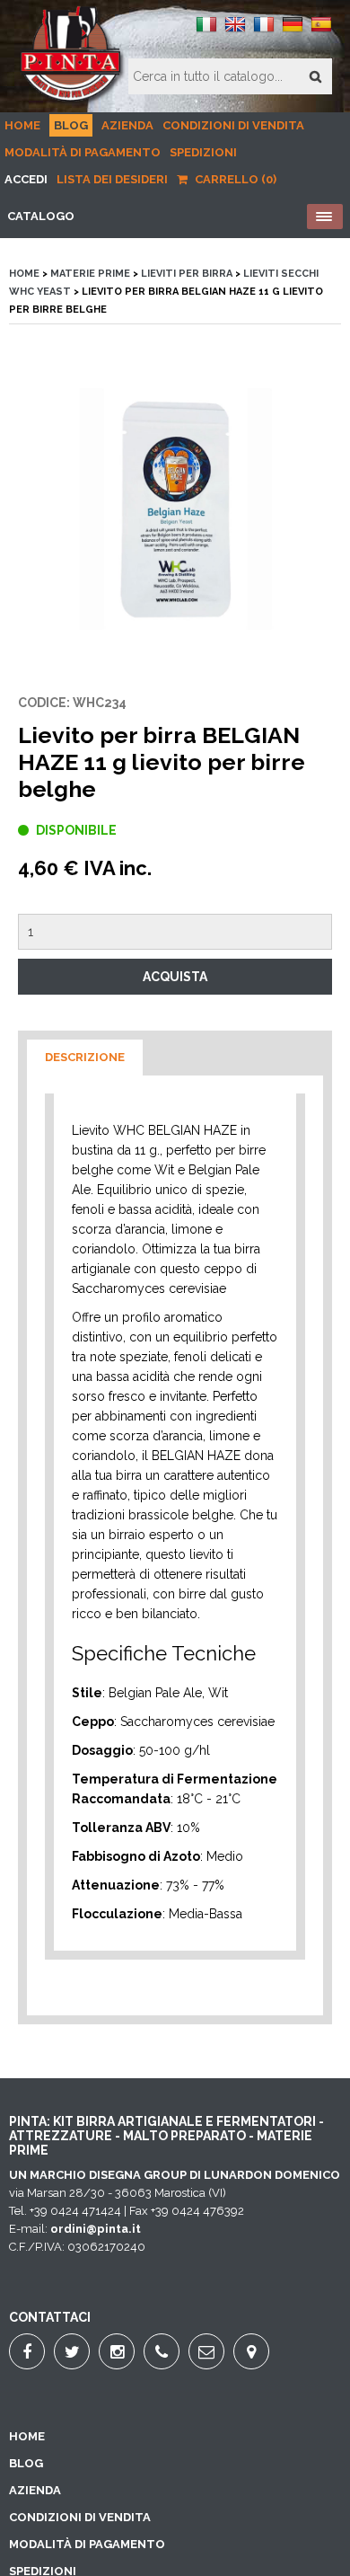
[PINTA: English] (235, 31)
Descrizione (85, 1057)
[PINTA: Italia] (206, 31)
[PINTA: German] (293, 31)
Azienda (127, 125)
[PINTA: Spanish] (321, 31)
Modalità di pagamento (83, 152)
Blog (71, 125)
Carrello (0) (234, 179)
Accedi (26, 179)
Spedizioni (203, 152)
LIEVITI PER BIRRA (187, 274)
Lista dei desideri (112, 179)
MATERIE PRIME (90, 274)
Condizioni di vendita (233, 125)
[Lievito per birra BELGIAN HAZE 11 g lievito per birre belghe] (175, 509)
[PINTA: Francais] (264, 31)
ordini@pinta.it (96, 2229)
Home (22, 125)
